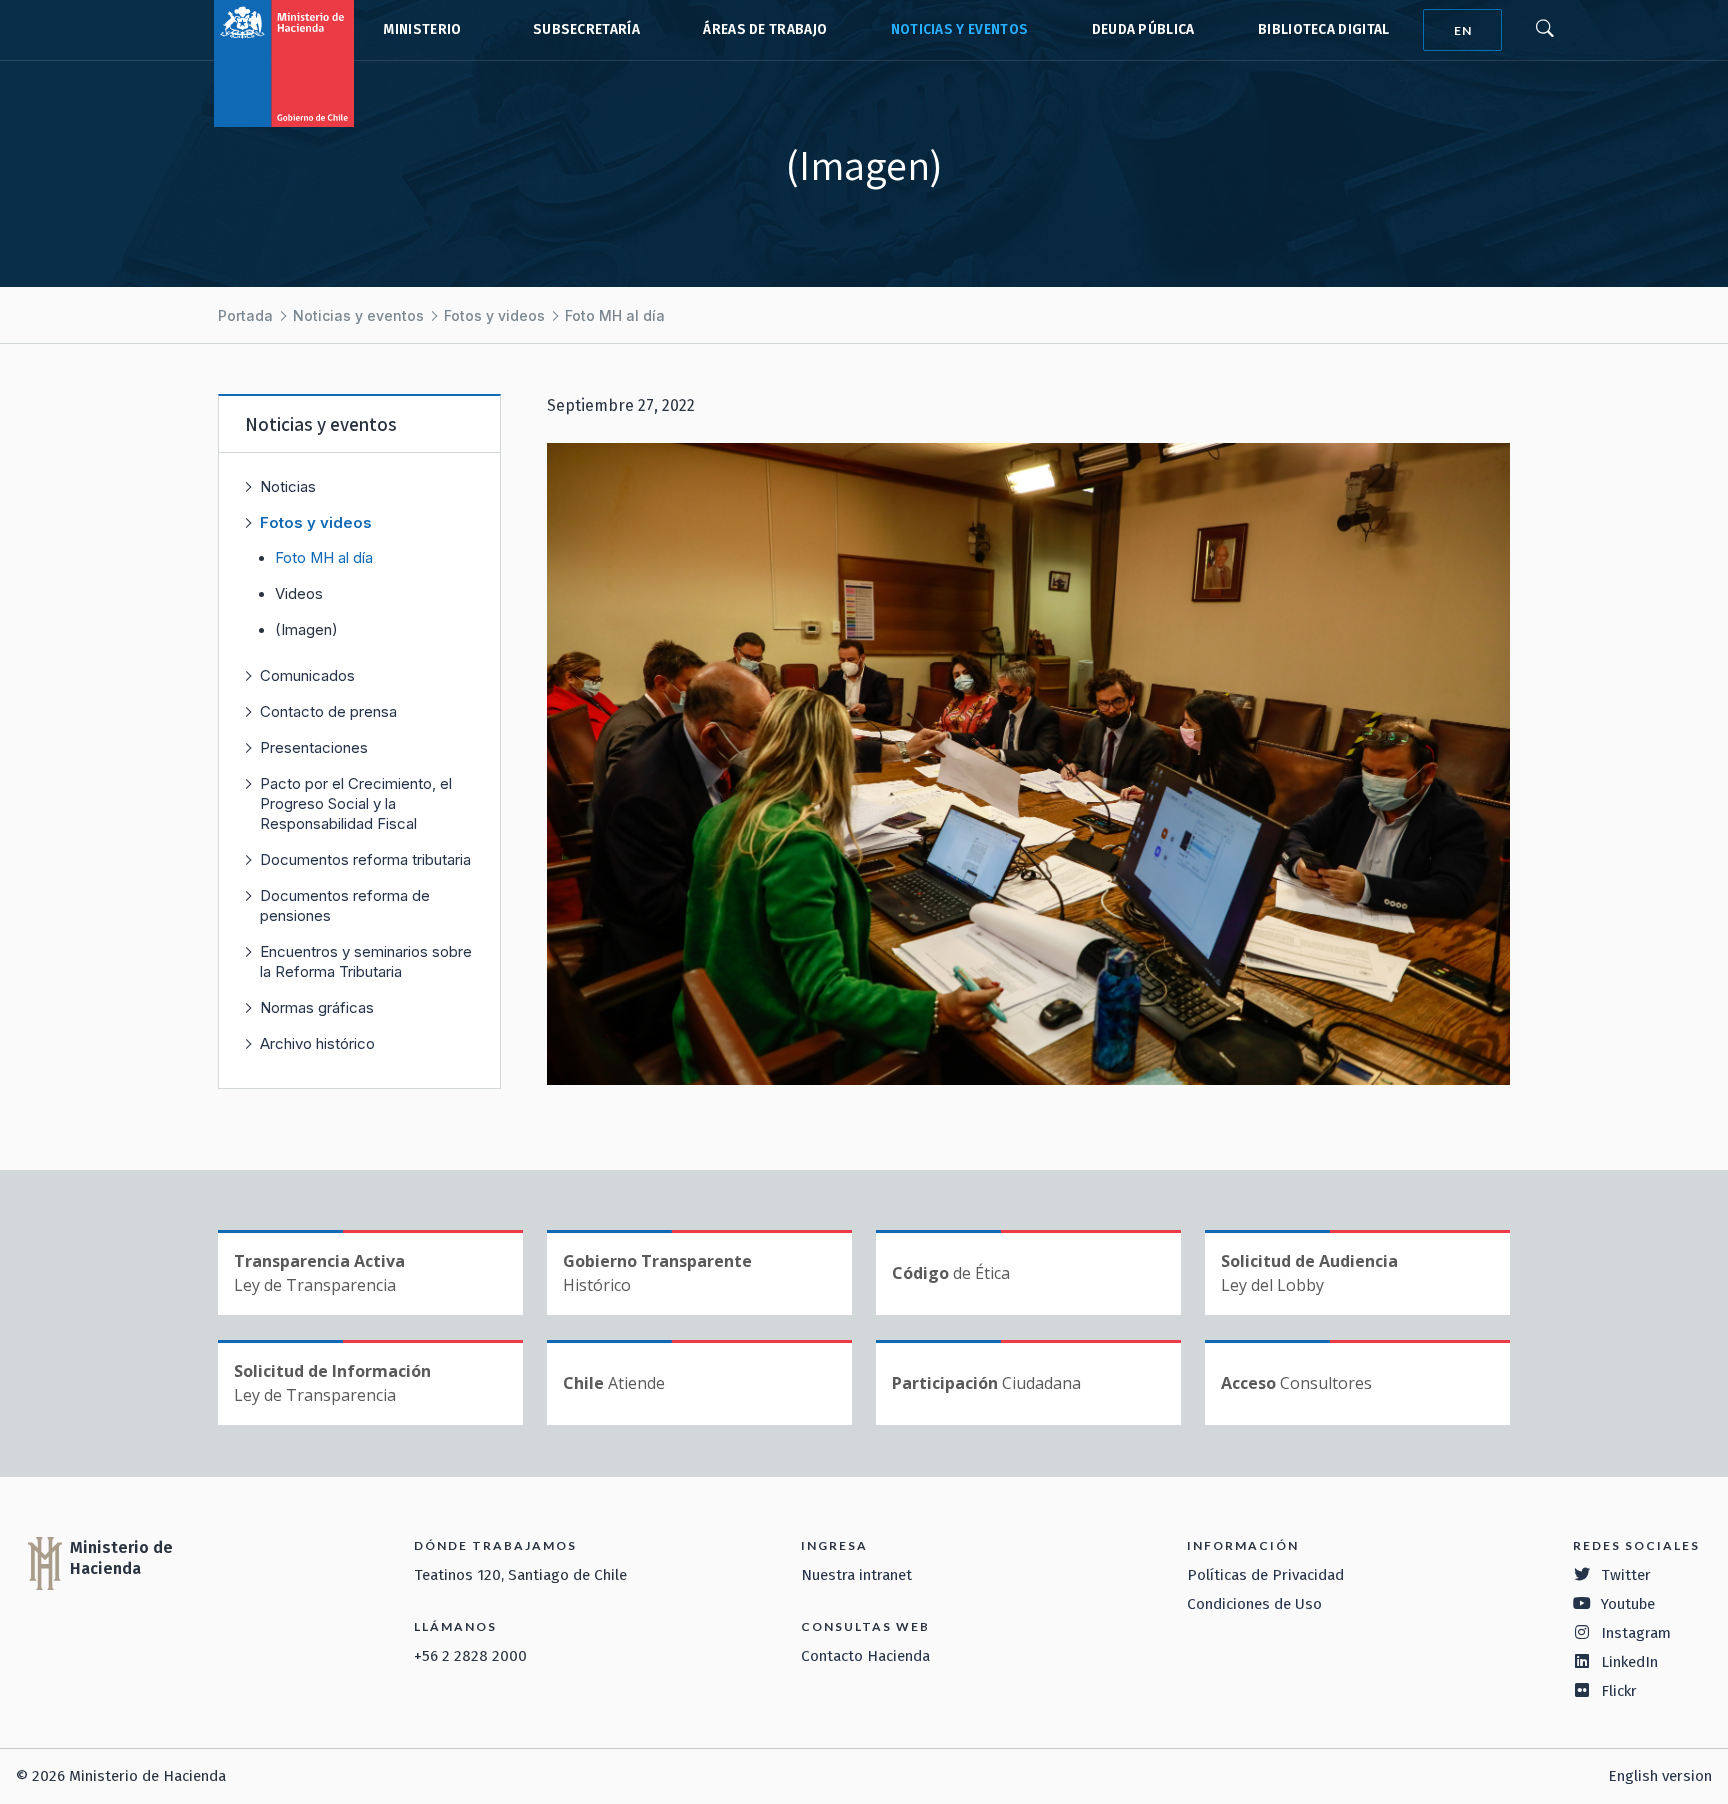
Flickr (1619, 1691)
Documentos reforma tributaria (365, 859)
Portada (245, 315)
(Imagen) (306, 630)
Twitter (1626, 1575)
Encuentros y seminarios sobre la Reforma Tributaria (366, 961)
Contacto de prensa (328, 711)
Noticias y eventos (960, 29)
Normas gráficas (317, 1007)
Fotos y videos (494, 315)
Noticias (288, 486)
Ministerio (422, 29)
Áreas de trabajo (765, 29)
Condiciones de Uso (1254, 1604)
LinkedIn (1629, 1662)
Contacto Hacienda (865, 1656)
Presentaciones (314, 747)
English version (1660, 1776)
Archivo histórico (317, 1043)
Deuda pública (1143, 29)
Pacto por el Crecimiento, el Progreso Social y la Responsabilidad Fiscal (356, 803)
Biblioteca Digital (1324, 29)
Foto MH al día (615, 315)
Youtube (1628, 1604)
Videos (299, 594)
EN (1463, 30)
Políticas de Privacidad (1265, 1575)
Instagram (1636, 1633)
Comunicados (307, 675)
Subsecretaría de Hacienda (582, 30)
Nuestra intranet (856, 1575)
